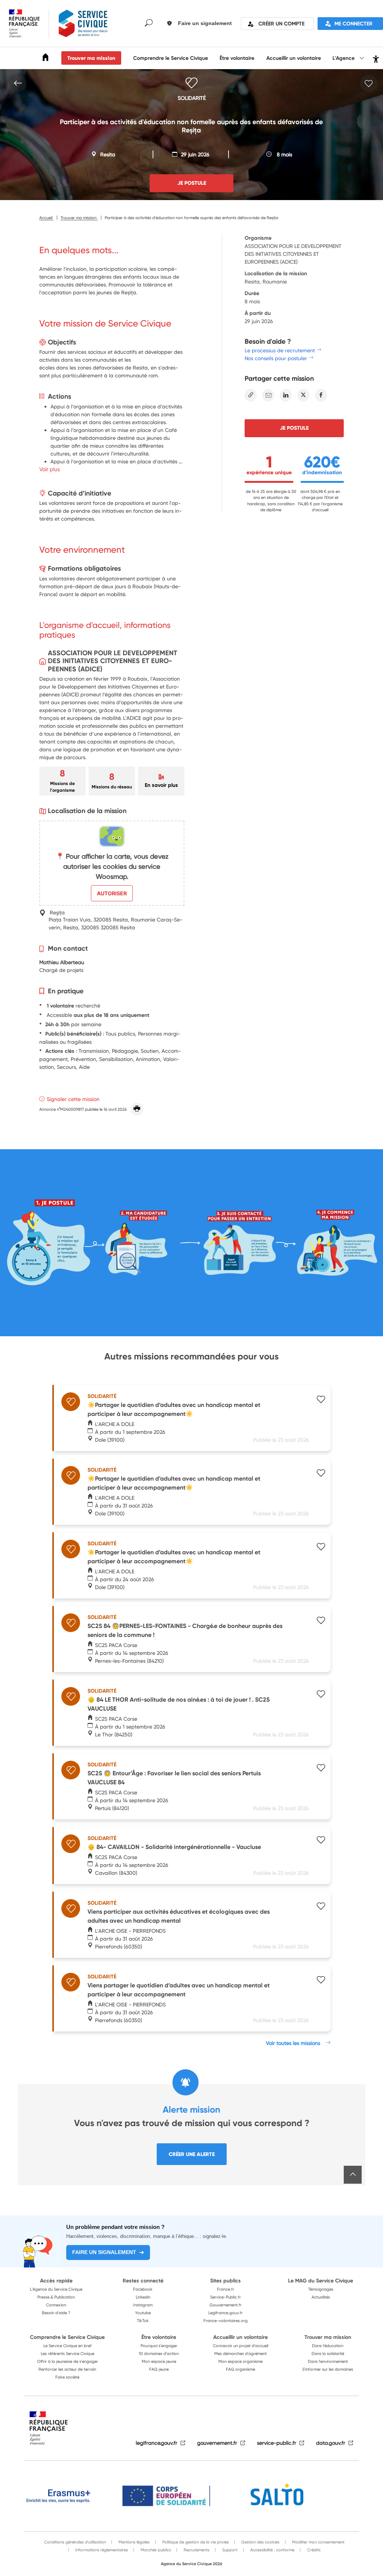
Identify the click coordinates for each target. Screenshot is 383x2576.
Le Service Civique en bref (68, 2346)
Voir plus (50, 469)
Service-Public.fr (226, 2297)
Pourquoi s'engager (159, 2346)
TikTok (143, 2321)
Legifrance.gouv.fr (226, 2313)
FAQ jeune (159, 2369)
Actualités (321, 2297)
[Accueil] (46, 59)
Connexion (56, 2305)
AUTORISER (112, 893)
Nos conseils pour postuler (276, 358)
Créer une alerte (192, 2154)
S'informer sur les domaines (328, 2369)
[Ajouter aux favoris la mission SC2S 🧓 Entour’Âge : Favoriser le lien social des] (321, 1769)
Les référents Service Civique (68, 2353)
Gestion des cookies (260, 2542)
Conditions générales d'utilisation (75, 2542)
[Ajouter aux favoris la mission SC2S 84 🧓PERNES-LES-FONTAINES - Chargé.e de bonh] (321, 1621)
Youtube (143, 2313)
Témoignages (321, 2289)
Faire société (67, 2377)
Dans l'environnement (328, 2361)
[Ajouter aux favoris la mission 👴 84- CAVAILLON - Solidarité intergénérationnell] (321, 1841)
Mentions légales (134, 2542)
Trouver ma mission (91, 58)
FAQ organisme (240, 2369)
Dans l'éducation (328, 2346)
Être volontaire (237, 58)
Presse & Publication (56, 2297)
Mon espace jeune (159, 2361)
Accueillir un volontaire (294, 58)
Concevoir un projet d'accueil (240, 2346)
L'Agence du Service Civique (56, 2289)
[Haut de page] (353, 2175)
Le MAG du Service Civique (321, 2281)
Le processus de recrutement (280, 350)
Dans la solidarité (328, 2353)
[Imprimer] (137, 1109)
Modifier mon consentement (318, 2542)
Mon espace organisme (240, 2361)
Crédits (313, 2550)
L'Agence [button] (344, 58)
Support (229, 2550)
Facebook (143, 2289)
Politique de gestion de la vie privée (195, 2542)
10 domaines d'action (159, 2353)
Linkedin (143, 2297)
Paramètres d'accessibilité (375, 58)
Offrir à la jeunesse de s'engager (68, 2361)
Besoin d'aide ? (56, 2313)
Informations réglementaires (101, 2550)
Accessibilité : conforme (272, 2550)
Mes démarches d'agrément (240, 2353)
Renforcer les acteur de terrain (67, 2369)
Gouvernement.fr (226, 2305)
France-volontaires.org (226, 2321)
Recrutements (196, 2550)
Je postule (294, 428)
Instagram (143, 2305)
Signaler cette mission (73, 1099)
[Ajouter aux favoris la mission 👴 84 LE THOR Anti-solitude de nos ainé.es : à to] (321, 1695)
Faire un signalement (104, 2252)
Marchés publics (155, 2550)
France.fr (226, 2289)
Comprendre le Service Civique (171, 58)
